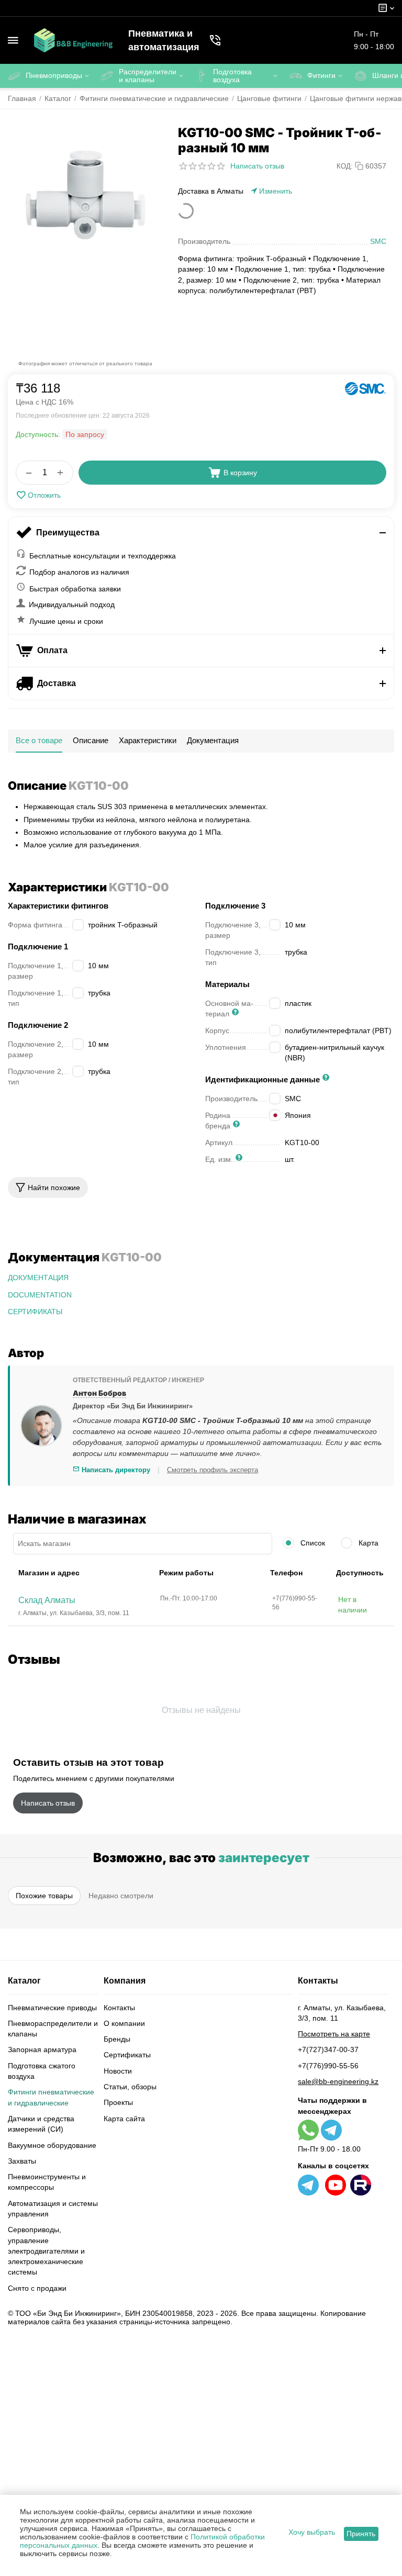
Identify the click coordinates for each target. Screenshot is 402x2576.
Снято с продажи (37, 2288)
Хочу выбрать (312, 2532)
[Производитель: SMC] (365, 389)
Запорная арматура (42, 2049)
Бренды (117, 2039)
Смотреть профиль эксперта (213, 1470)
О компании (124, 2023)
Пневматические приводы (52, 2008)
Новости (118, 2071)
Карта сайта (124, 2119)
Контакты (119, 2008)
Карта (367, 1543)
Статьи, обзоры (130, 2087)
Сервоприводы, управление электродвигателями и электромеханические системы (46, 2251)
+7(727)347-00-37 (328, 2049)
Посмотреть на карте (334, 2034)
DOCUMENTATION (40, 1295)
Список (312, 1543)
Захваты (22, 2161)
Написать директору (115, 1470)
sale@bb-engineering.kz (338, 2081)
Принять (361, 2534)
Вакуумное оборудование (52, 2145)
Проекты (118, 2102)
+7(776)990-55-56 (328, 2066)
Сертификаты (127, 2055)
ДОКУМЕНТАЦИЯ (38, 1278)
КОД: (345, 166)
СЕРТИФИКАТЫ (35, 1312)
